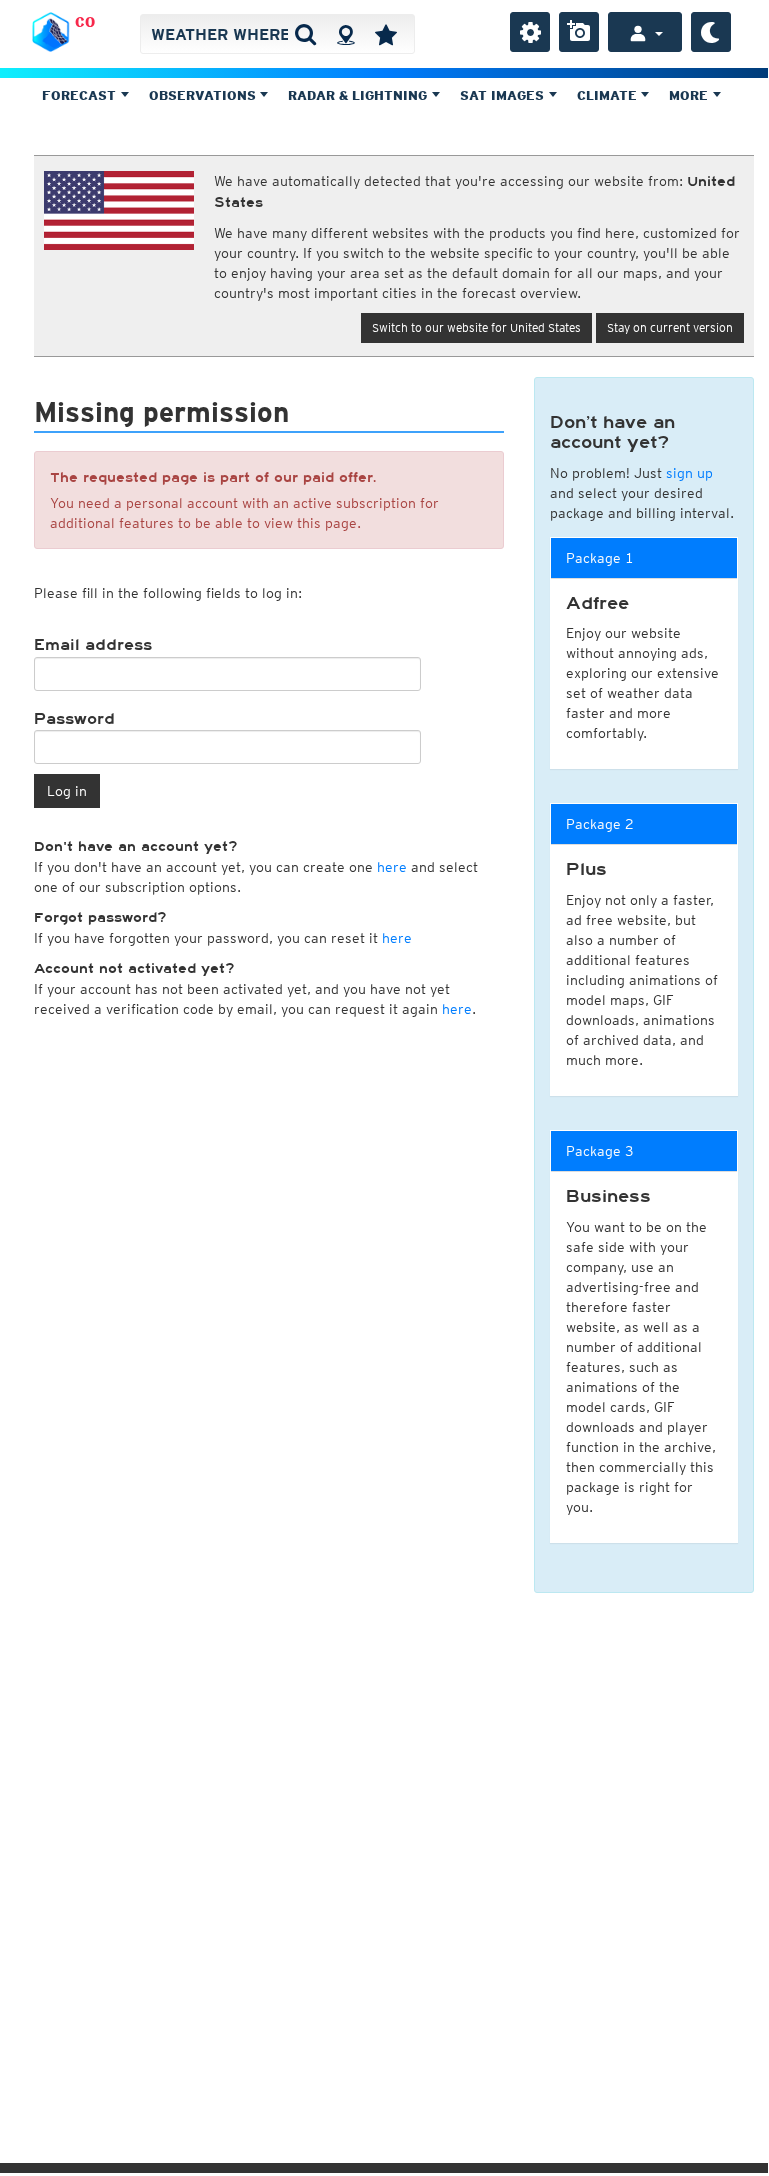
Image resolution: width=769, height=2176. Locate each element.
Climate (609, 95)
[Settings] (530, 32)
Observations (204, 95)
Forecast (81, 95)
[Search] (305, 34)
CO (85, 22)
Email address (93, 645)
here (392, 867)
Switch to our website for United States (476, 327)
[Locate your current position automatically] (345, 34)
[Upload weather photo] (579, 32)
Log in (67, 791)
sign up (689, 473)
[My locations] (386, 34)
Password (74, 719)
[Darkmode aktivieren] (711, 32)
